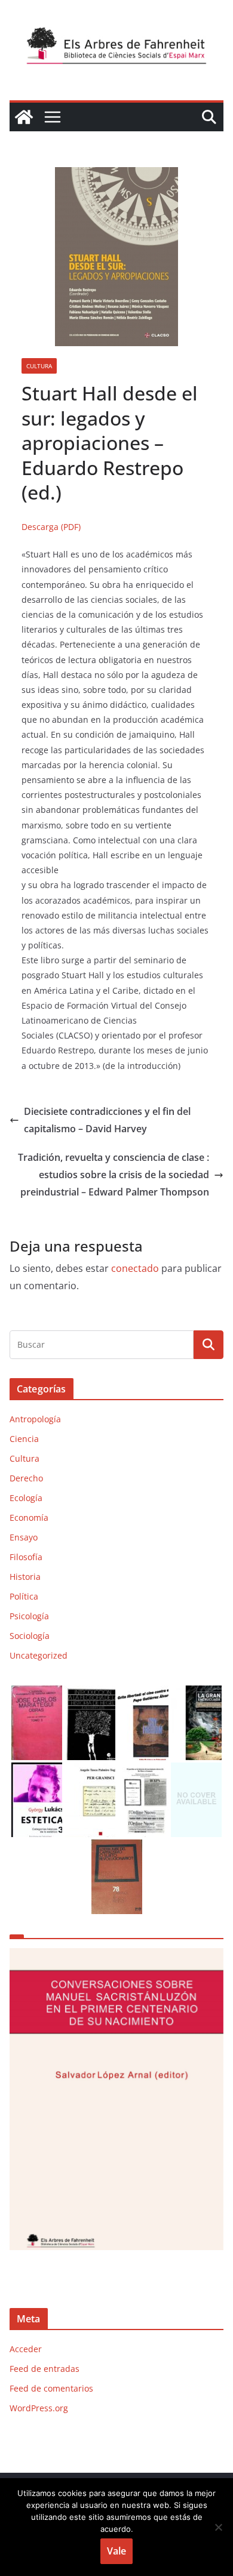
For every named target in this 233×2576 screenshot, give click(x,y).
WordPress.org (39, 2408)
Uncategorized (39, 1655)
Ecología (26, 1498)
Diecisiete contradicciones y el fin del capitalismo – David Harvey (107, 1120)
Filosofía (26, 1557)
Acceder (26, 2349)
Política (24, 1596)
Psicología (29, 1616)
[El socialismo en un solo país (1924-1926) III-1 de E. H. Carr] (196, 1770)
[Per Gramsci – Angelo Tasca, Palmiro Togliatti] (90, 1770)
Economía (29, 1517)
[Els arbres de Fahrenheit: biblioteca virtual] (24, 117)
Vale (116, 2551)
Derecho (26, 1478)
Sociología (30, 1636)
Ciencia (24, 1439)
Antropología (35, 1419)
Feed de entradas (45, 2369)
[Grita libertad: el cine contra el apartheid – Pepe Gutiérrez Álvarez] (143, 1693)
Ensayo (24, 1537)
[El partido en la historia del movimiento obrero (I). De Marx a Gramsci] (143, 1770)
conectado (135, 1268)
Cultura (39, 366)
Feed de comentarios (51, 2388)
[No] (218, 2527)
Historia (25, 1577)
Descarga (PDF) (51, 527)
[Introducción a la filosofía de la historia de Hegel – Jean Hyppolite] (90, 1693)
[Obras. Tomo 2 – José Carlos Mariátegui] (37, 1693)
